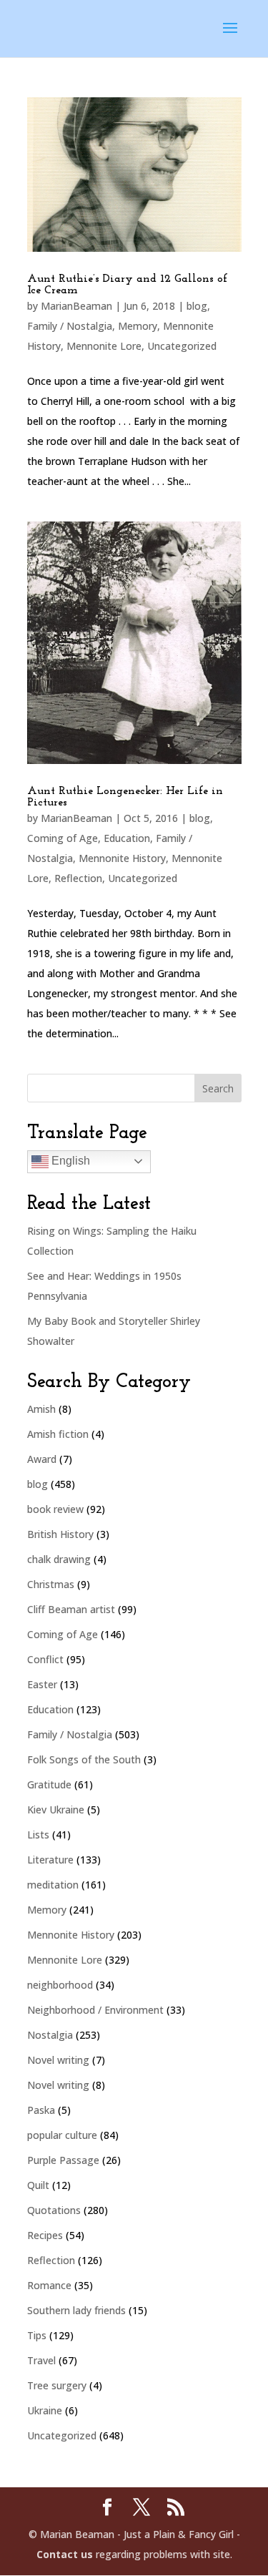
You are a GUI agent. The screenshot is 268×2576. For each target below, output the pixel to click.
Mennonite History (122, 858)
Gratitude (49, 1784)
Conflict (45, 1659)
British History (60, 1534)
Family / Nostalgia (70, 326)
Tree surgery (57, 2385)
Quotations (54, 2210)
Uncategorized (182, 346)
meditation (53, 1885)
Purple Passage (63, 2160)
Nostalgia (50, 2035)
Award (42, 1459)
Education (127, 838)
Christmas (51, 1584)
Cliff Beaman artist (71, 1609)
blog (197, 306)
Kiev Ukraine (56, 1809)
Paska (41, 2110)
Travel (41, 2360)
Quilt (38, 2185)
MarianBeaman (76, 306)
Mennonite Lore (104, 346)
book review (55, 1509)
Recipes (45, 2235)
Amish (41, 1409)
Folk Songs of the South (84, 1759)
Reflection (78, 878)
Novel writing (58, 2060)
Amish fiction (58, 1434)
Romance (49, 2285)
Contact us (65, 2554)
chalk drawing (59, 1559)
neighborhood (60, 1985)
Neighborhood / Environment (95, 2010)
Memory (138, 326)
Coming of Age (63, 838)
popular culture (62, 2135)
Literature (50, 1860)
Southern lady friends (76, 2310)
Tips (37, 2335)
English (69, 1161)
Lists (38, 1835)
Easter (42, 1684)
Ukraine (45, 2410)
